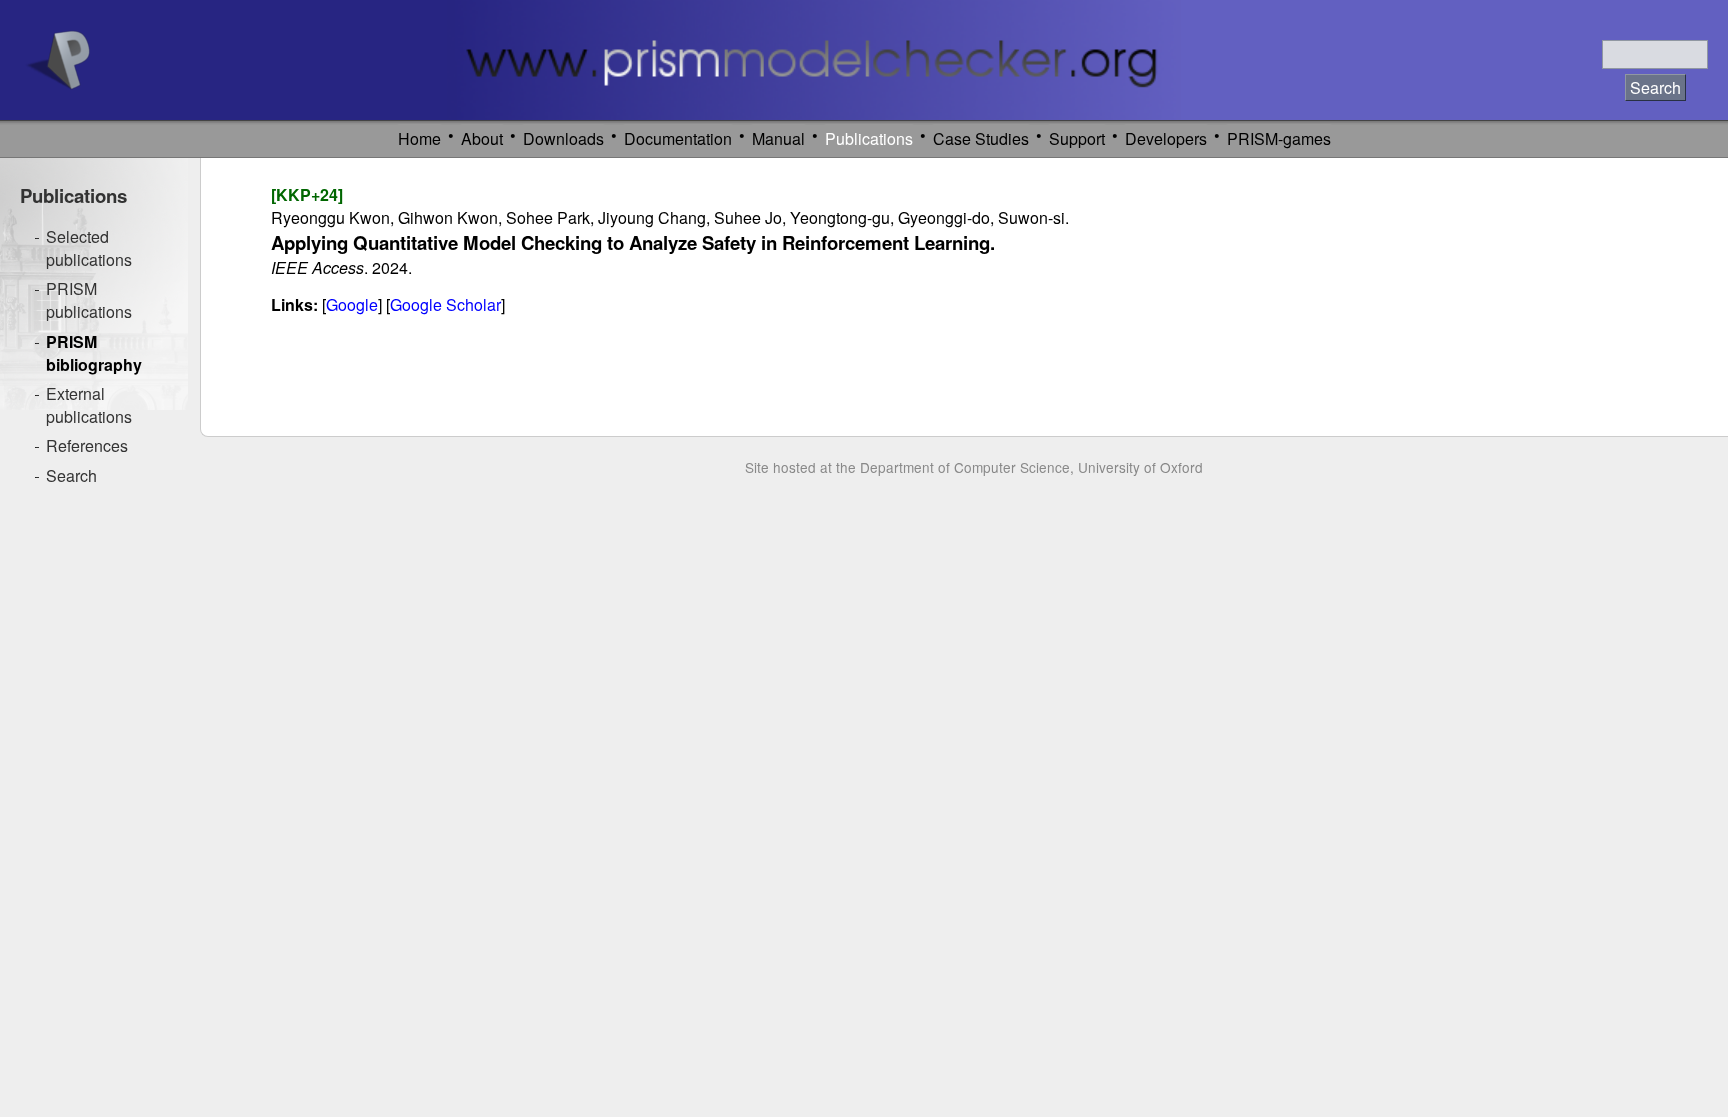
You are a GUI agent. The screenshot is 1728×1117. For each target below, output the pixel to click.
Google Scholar (445, 304)
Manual (778, 138)
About (482, 138)
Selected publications (89, 248)
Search (71, 475)
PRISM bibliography (94, 353)
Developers (1166, 138)
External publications (89, 405)
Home (419, 138)
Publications (869, 138)
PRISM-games (1279, 138)
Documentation (678, 138)
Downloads (563, 138)
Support (1077, 138)
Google (352, 304)
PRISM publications (89, 300)
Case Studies (981, 138)
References (87, 445)
